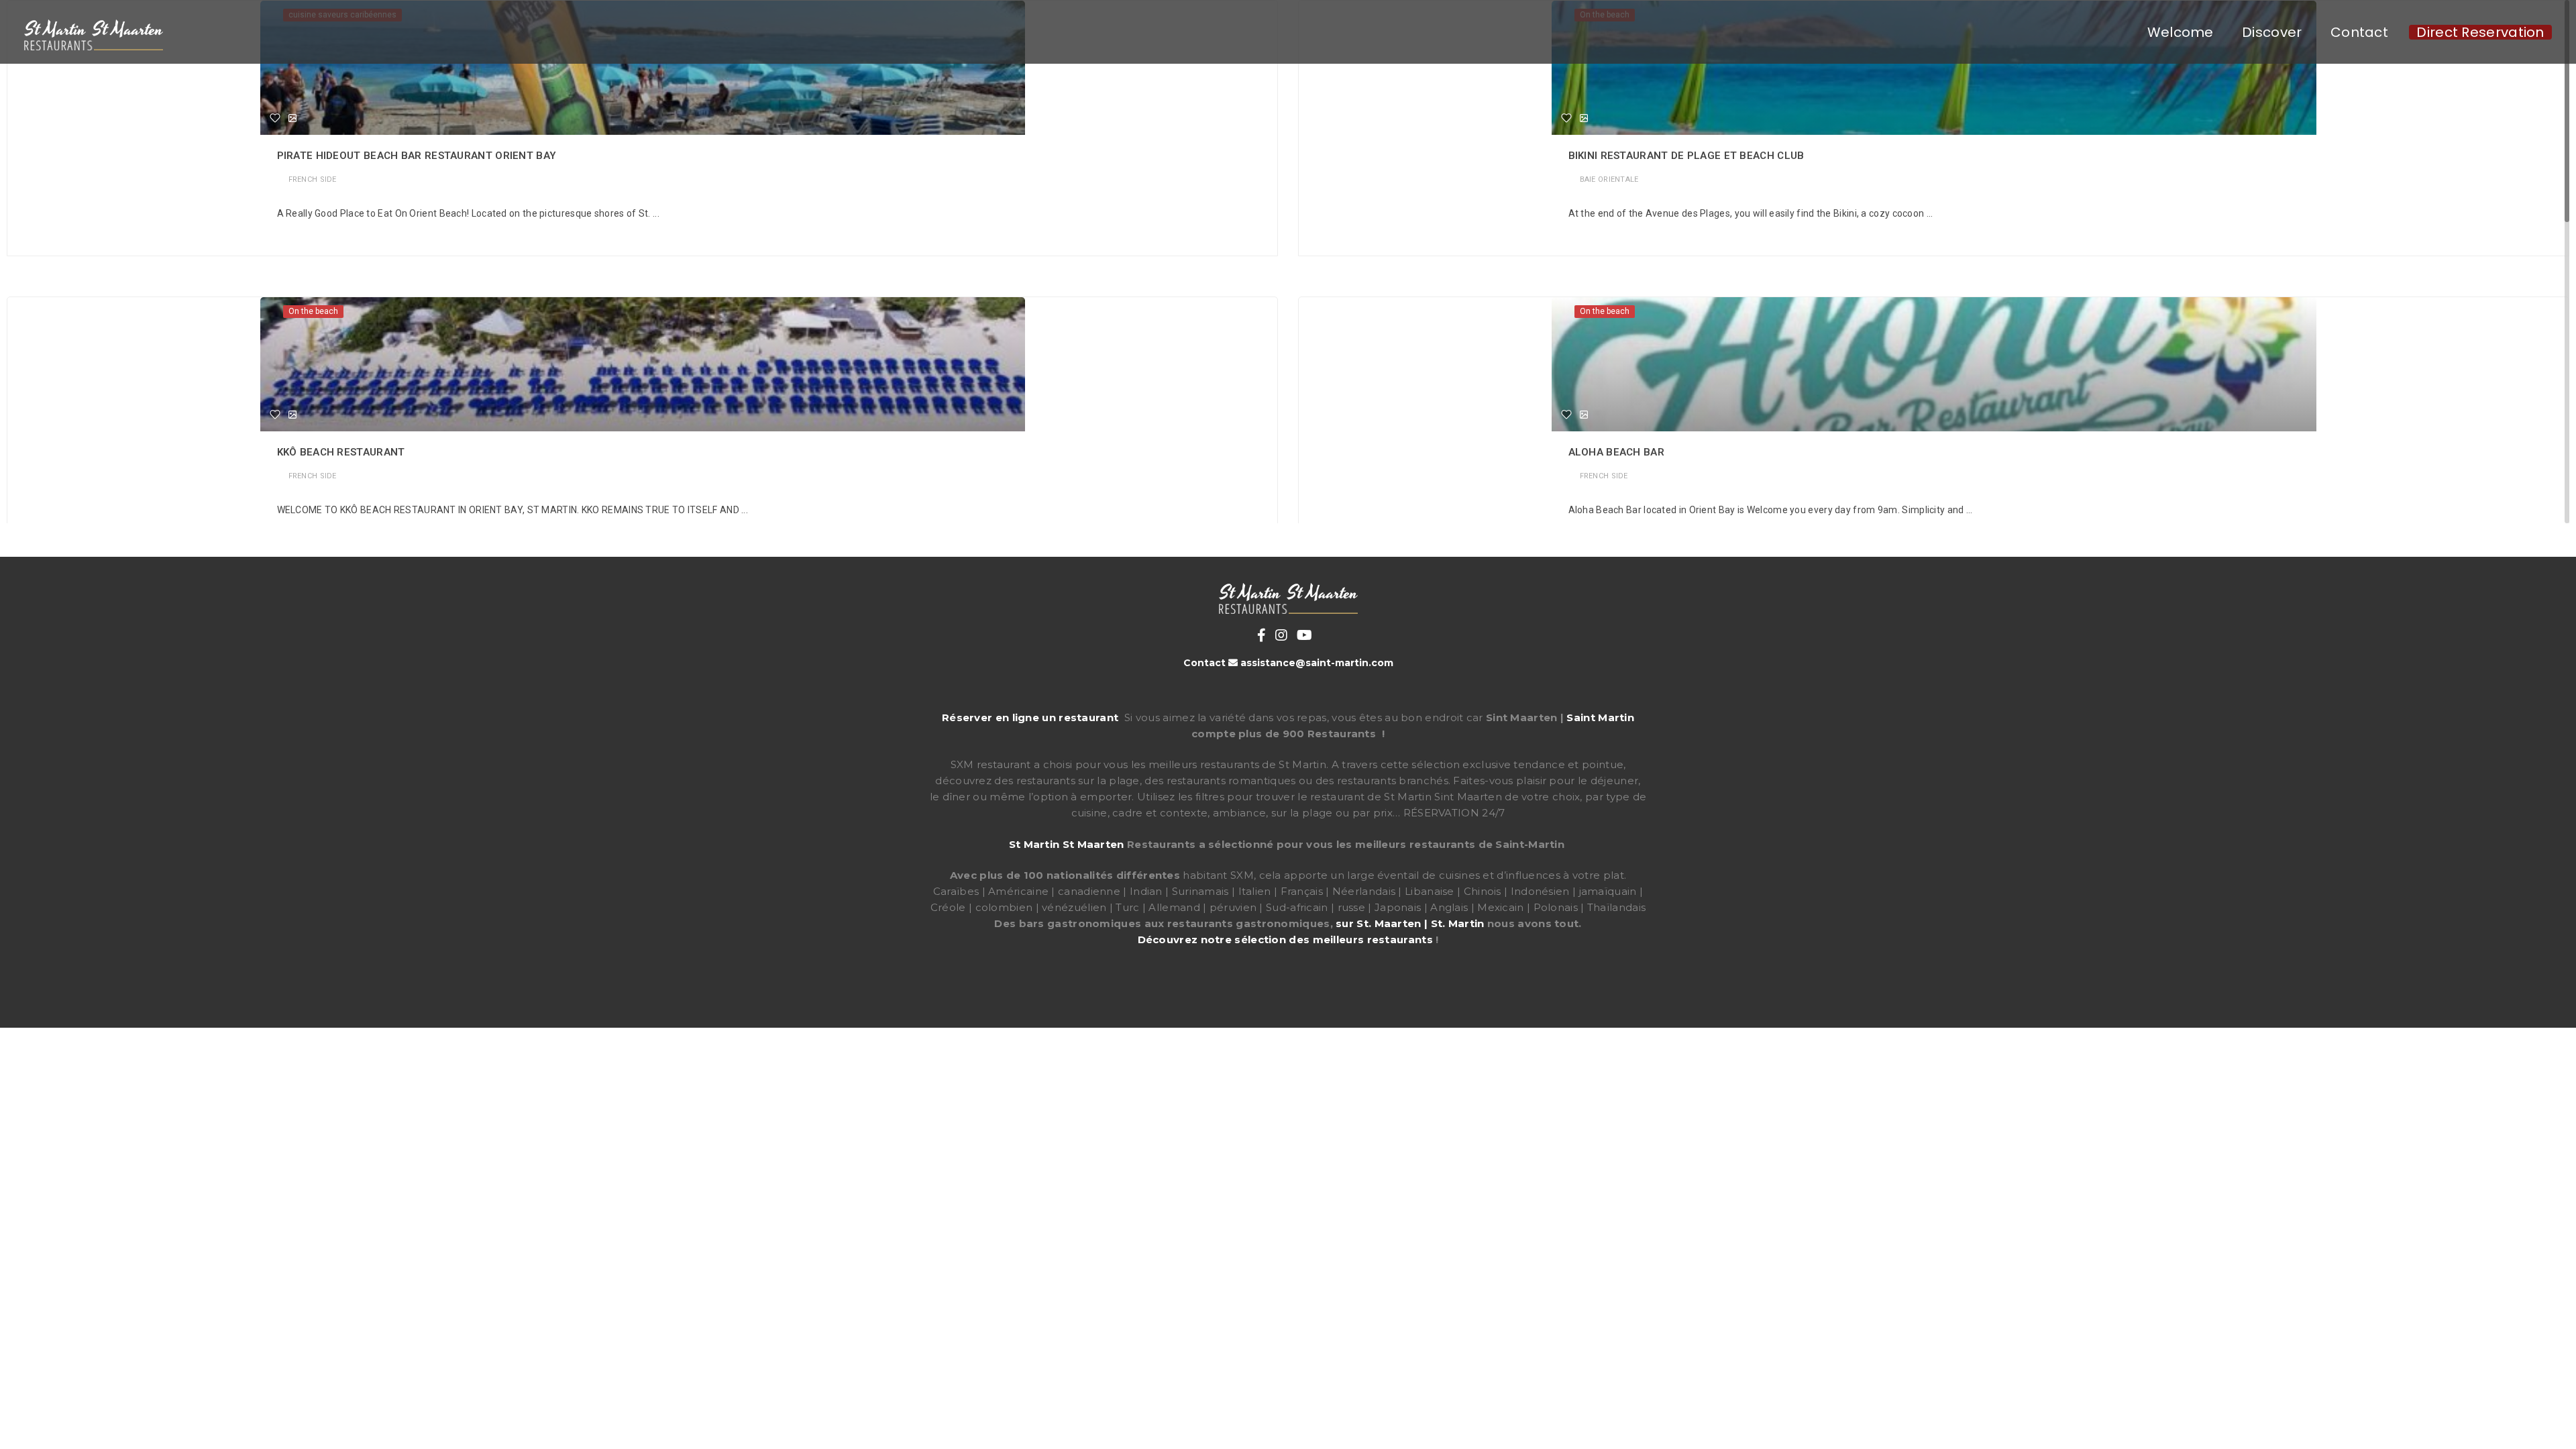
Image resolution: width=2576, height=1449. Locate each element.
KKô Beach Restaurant (341, 452)
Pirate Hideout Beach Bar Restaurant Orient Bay (417, 156)
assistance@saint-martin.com (1317, 663)
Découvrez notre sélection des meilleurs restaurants (1285, 940)
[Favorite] (275, 118)
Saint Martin (1600, 717)
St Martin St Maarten (1067, 844)
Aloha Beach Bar (1617, 452)
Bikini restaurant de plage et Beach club (1686, 156)
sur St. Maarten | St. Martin (1410, 923)
